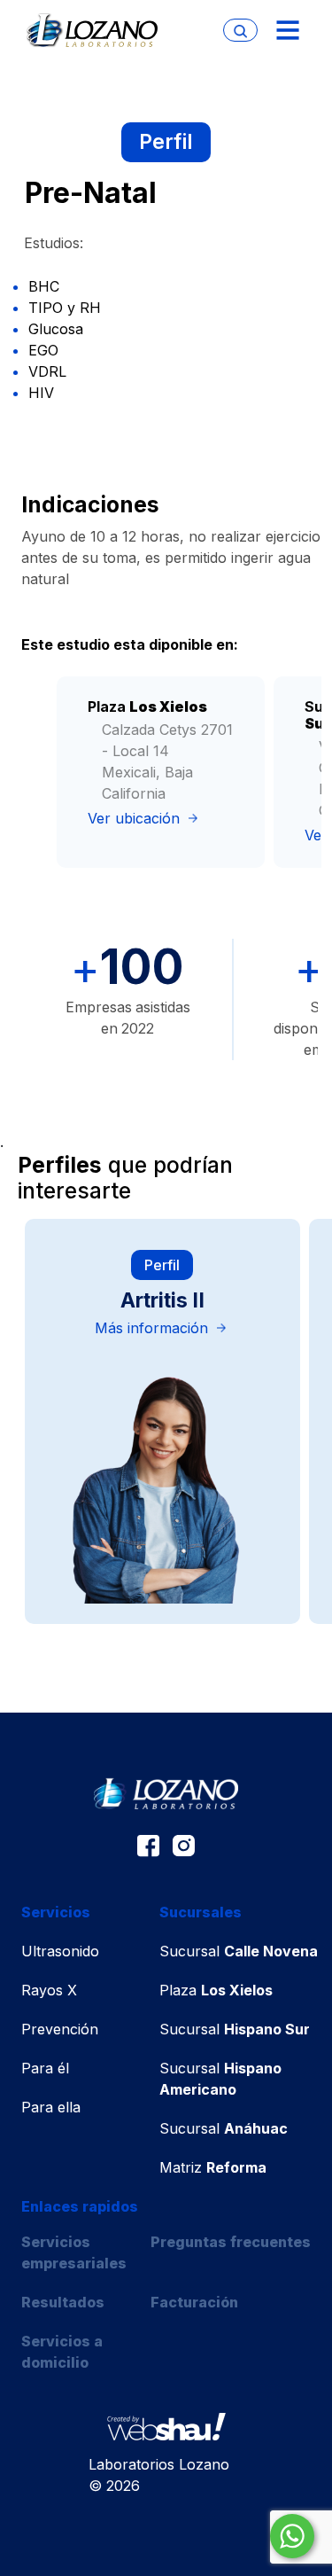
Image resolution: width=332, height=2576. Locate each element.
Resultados (63, 2302)
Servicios (56, 1912)
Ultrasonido (60, 1951)
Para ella (51, 2107)
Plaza (216, 1990)
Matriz (213, 2167)
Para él (45, 2068)
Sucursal (239, 1951)
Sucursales (201, 1912)
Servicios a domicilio (62, 2352)
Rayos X (49, 1990)
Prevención (60, 2029)
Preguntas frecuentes (231, 2242)
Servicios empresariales (74, 2252)
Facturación (194, 2302)
